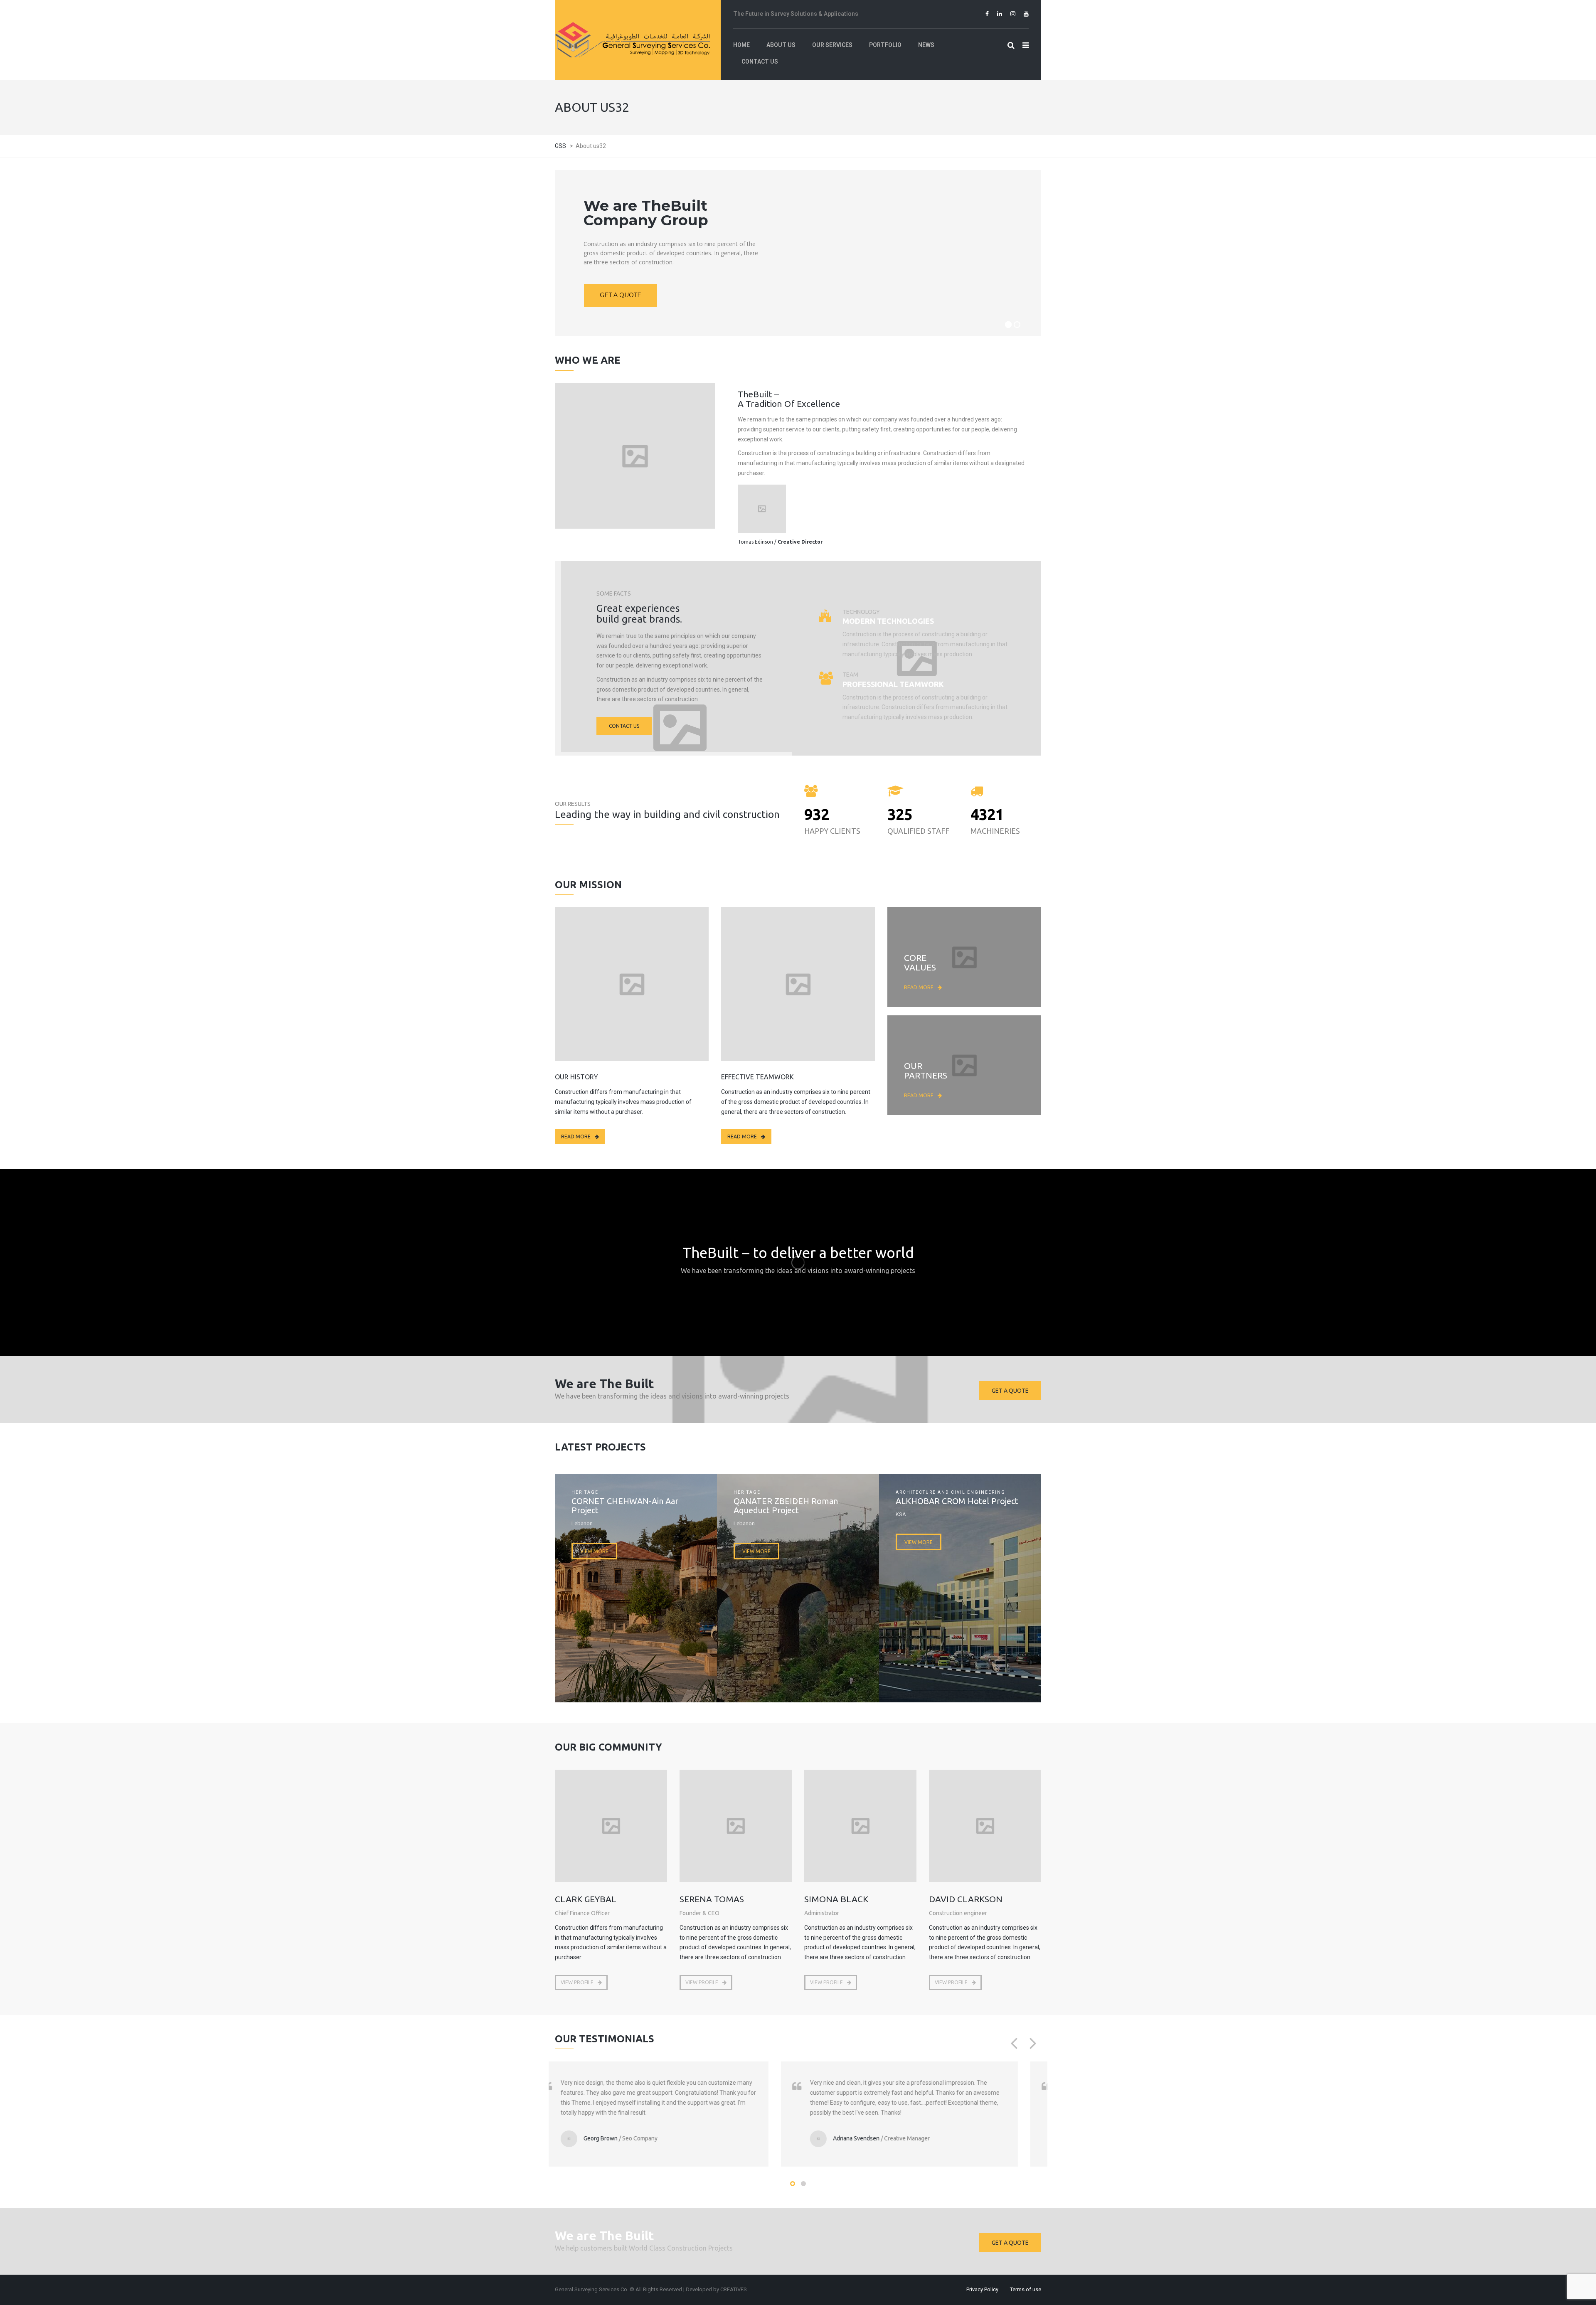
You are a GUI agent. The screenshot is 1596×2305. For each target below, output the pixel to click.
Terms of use (1026, 2289)
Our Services (635, 485)
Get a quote (1010, 1391)
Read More (576, 1136)
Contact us (624, 726)
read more (919, 987)
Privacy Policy (982, 2289)
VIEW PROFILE (577, 1982)
